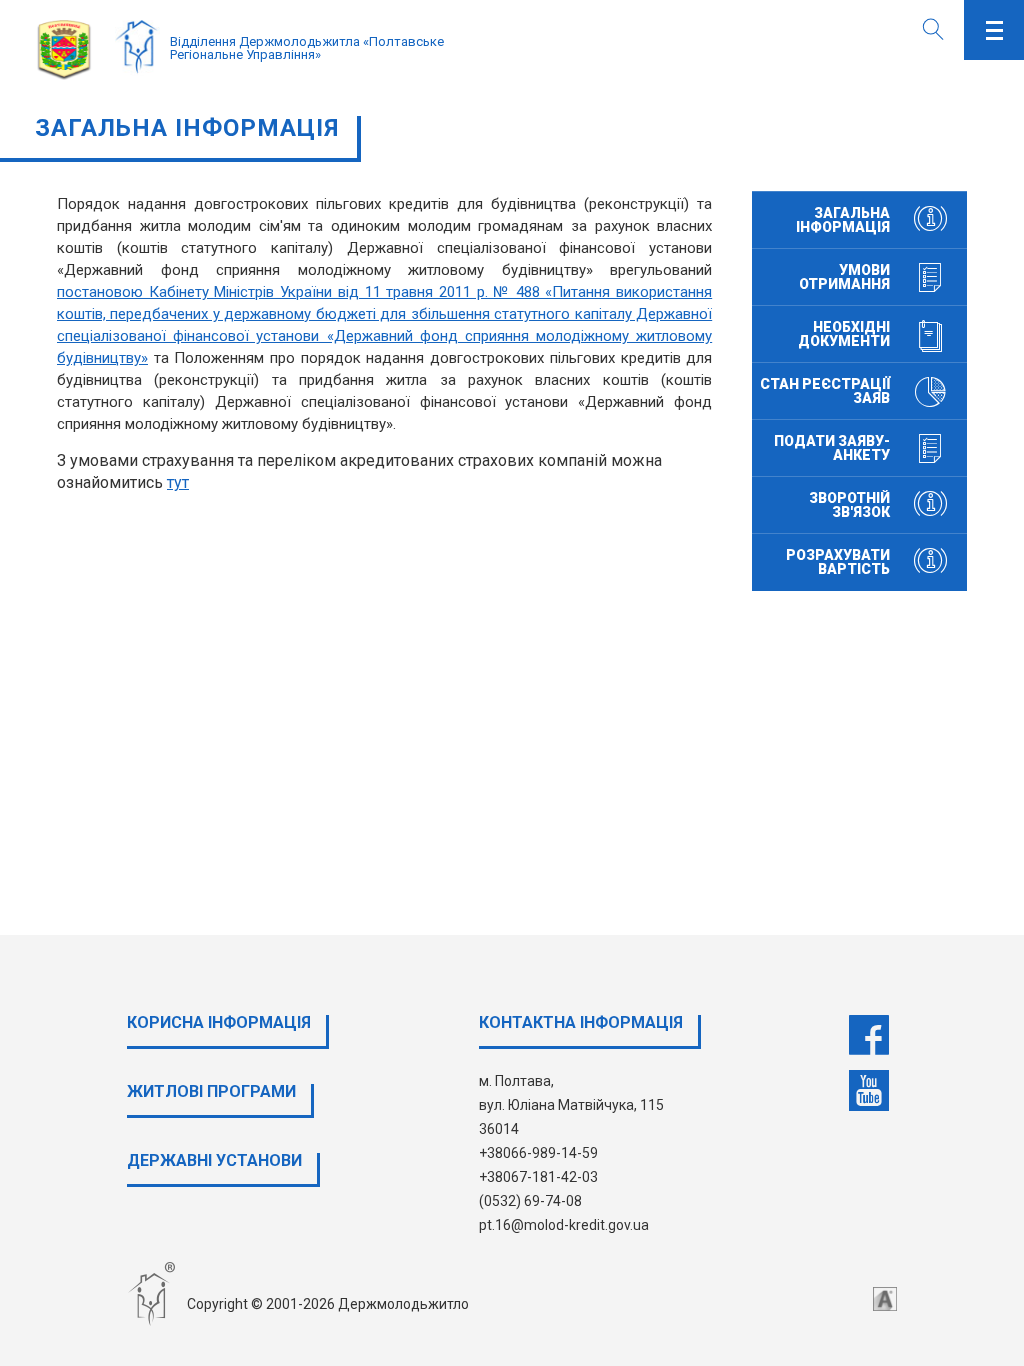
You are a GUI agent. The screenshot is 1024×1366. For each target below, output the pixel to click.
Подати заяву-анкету (832, 448)
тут (178, 482)
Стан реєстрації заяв (825, 391)
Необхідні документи (844, 334)
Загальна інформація (843, 220)
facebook (869, 1035)
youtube (869, 1091)
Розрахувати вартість (838, 562)
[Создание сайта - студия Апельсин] (885, 1299)
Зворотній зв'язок (849, 505)
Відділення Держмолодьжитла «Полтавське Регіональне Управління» (307, 48)
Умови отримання (844, 277)
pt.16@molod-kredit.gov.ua (564, 1225)
